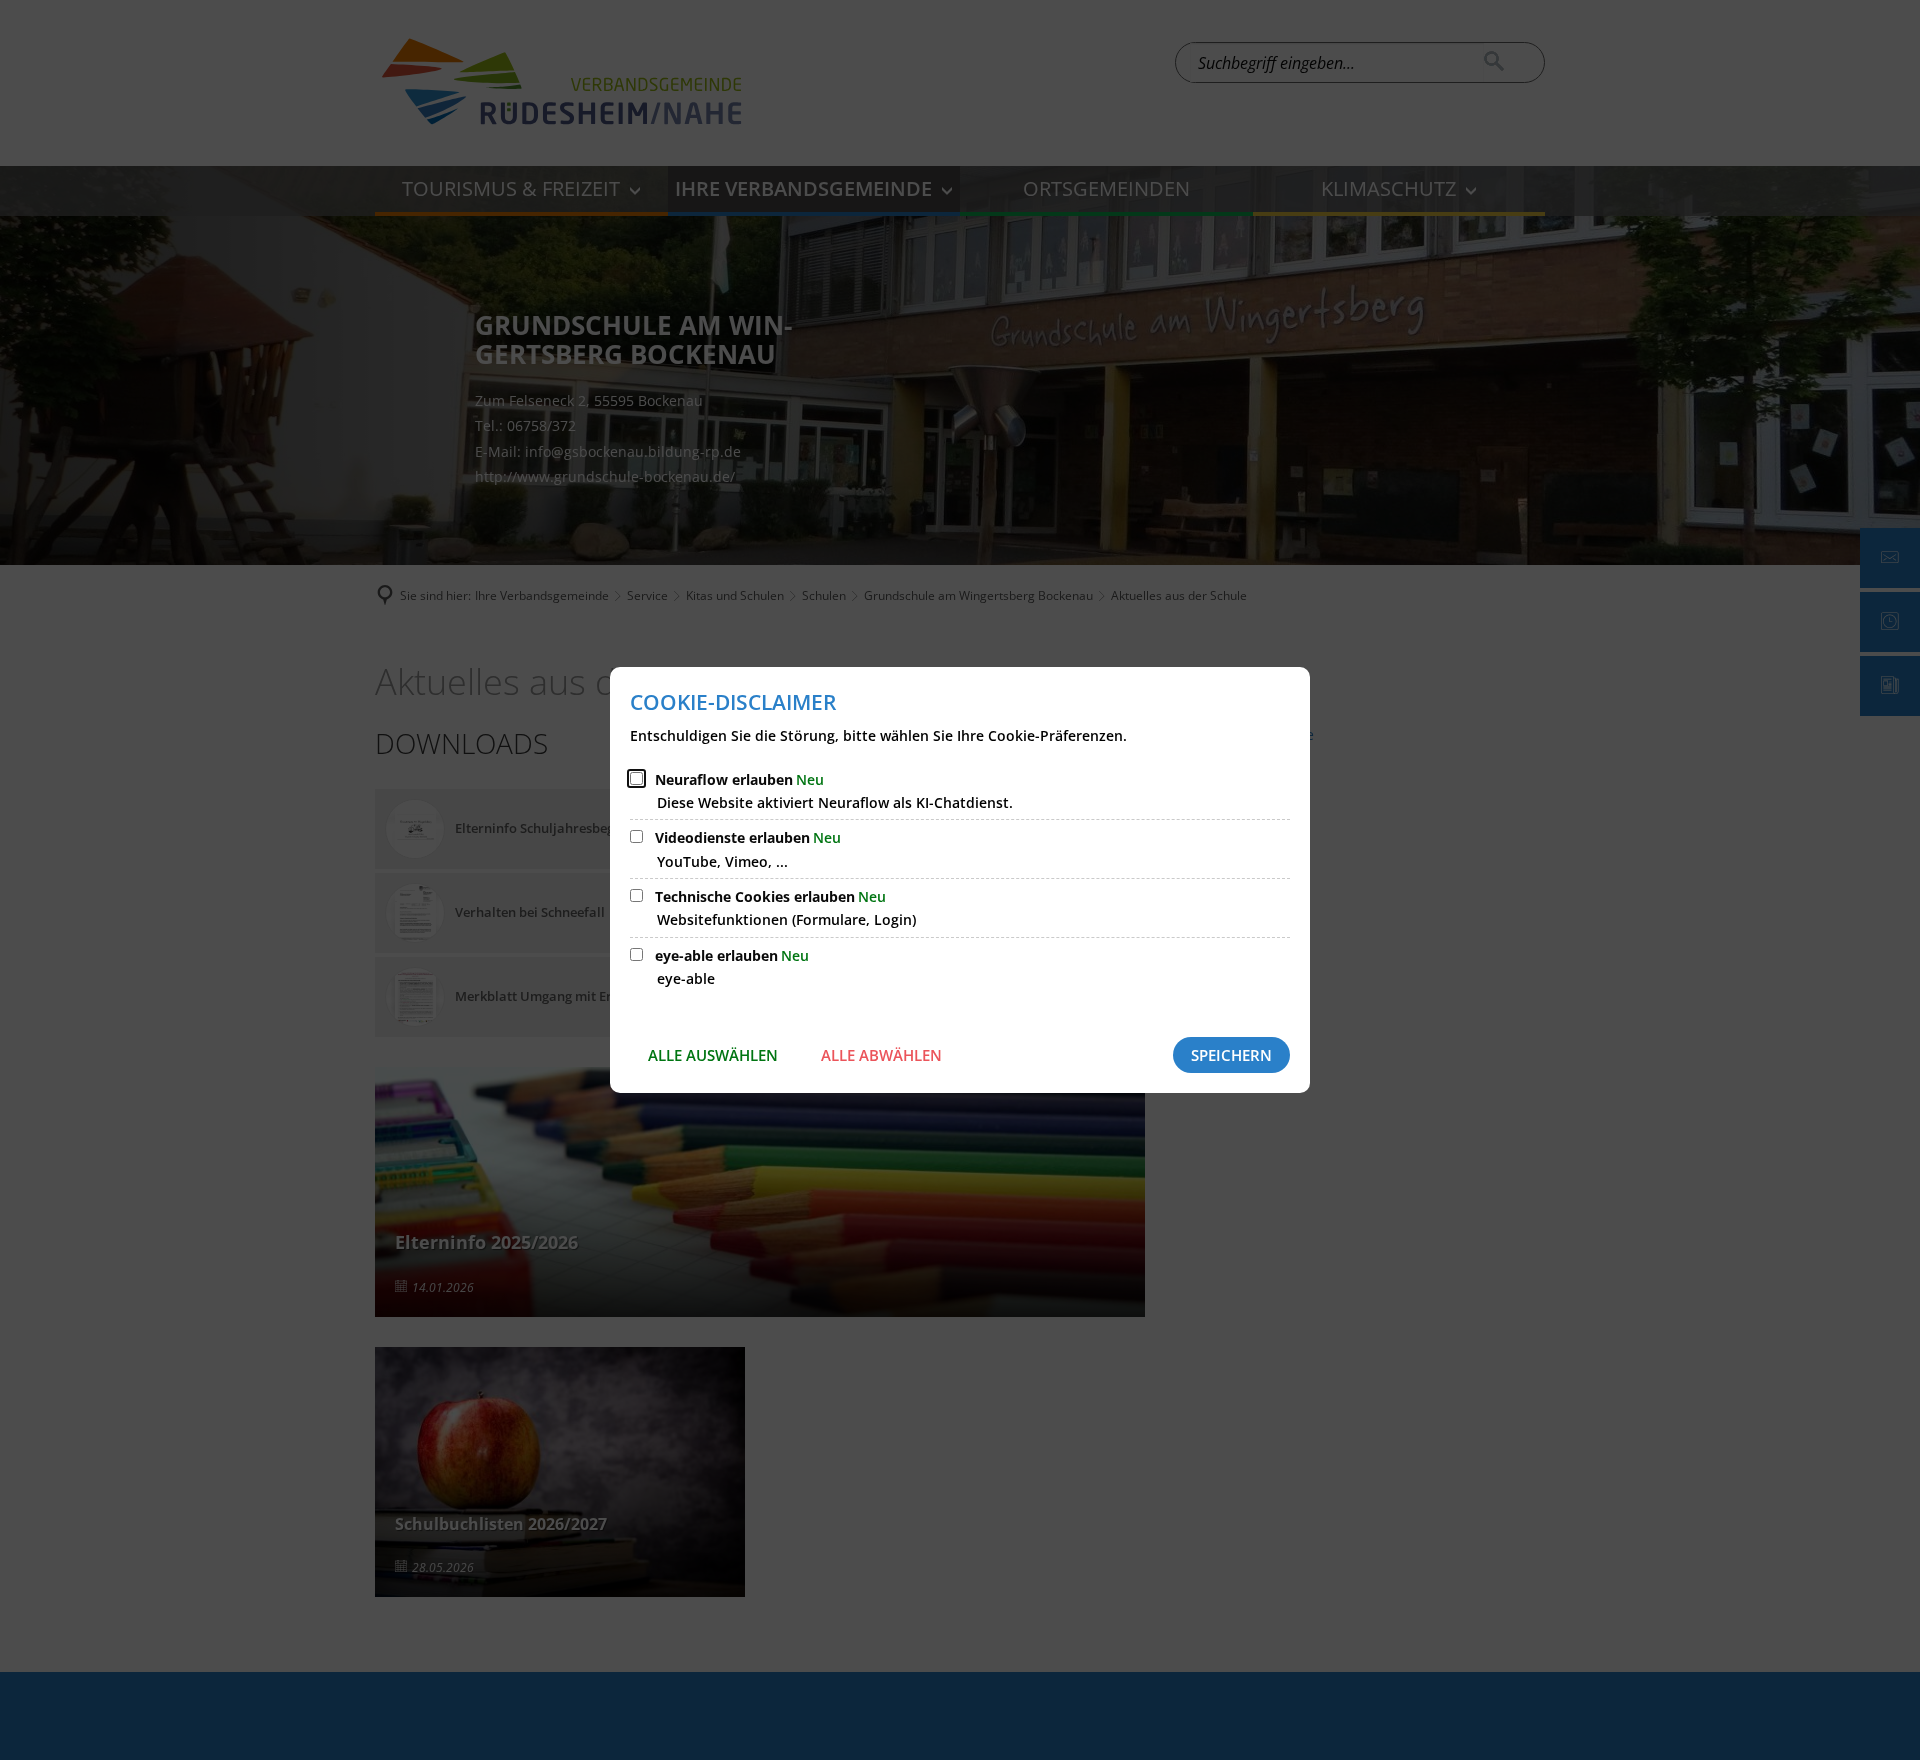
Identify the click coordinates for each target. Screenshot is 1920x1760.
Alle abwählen (881, 1055)
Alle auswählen (713, 1055)
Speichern (1231, 1055)
